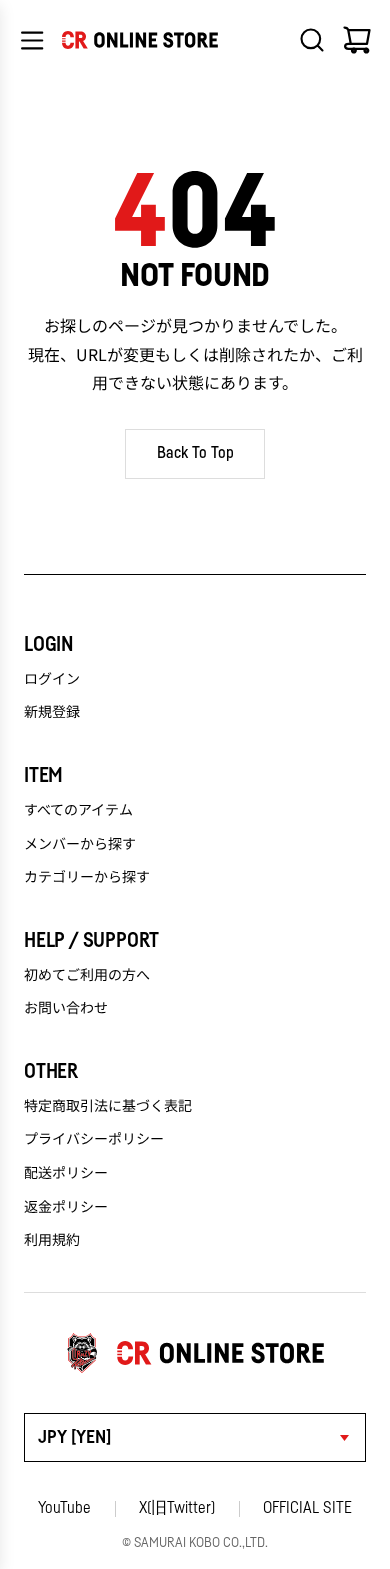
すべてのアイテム (78, 809)
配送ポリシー (66, 1172)
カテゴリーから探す (87, 876)
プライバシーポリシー (94, 1138)
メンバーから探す (80, 843)
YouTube (64, 1508)
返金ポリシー (66, 1206)
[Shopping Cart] (357, 40)
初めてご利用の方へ (87, 974)
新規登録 (52, 711)
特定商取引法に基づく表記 (108, 1105)
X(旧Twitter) (177, 1508)
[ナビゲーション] (32, 40)
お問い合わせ (66, 1007)
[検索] (312, 40)
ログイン (52, 678)
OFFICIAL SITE (307, 1508)
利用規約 (52, 1239)
